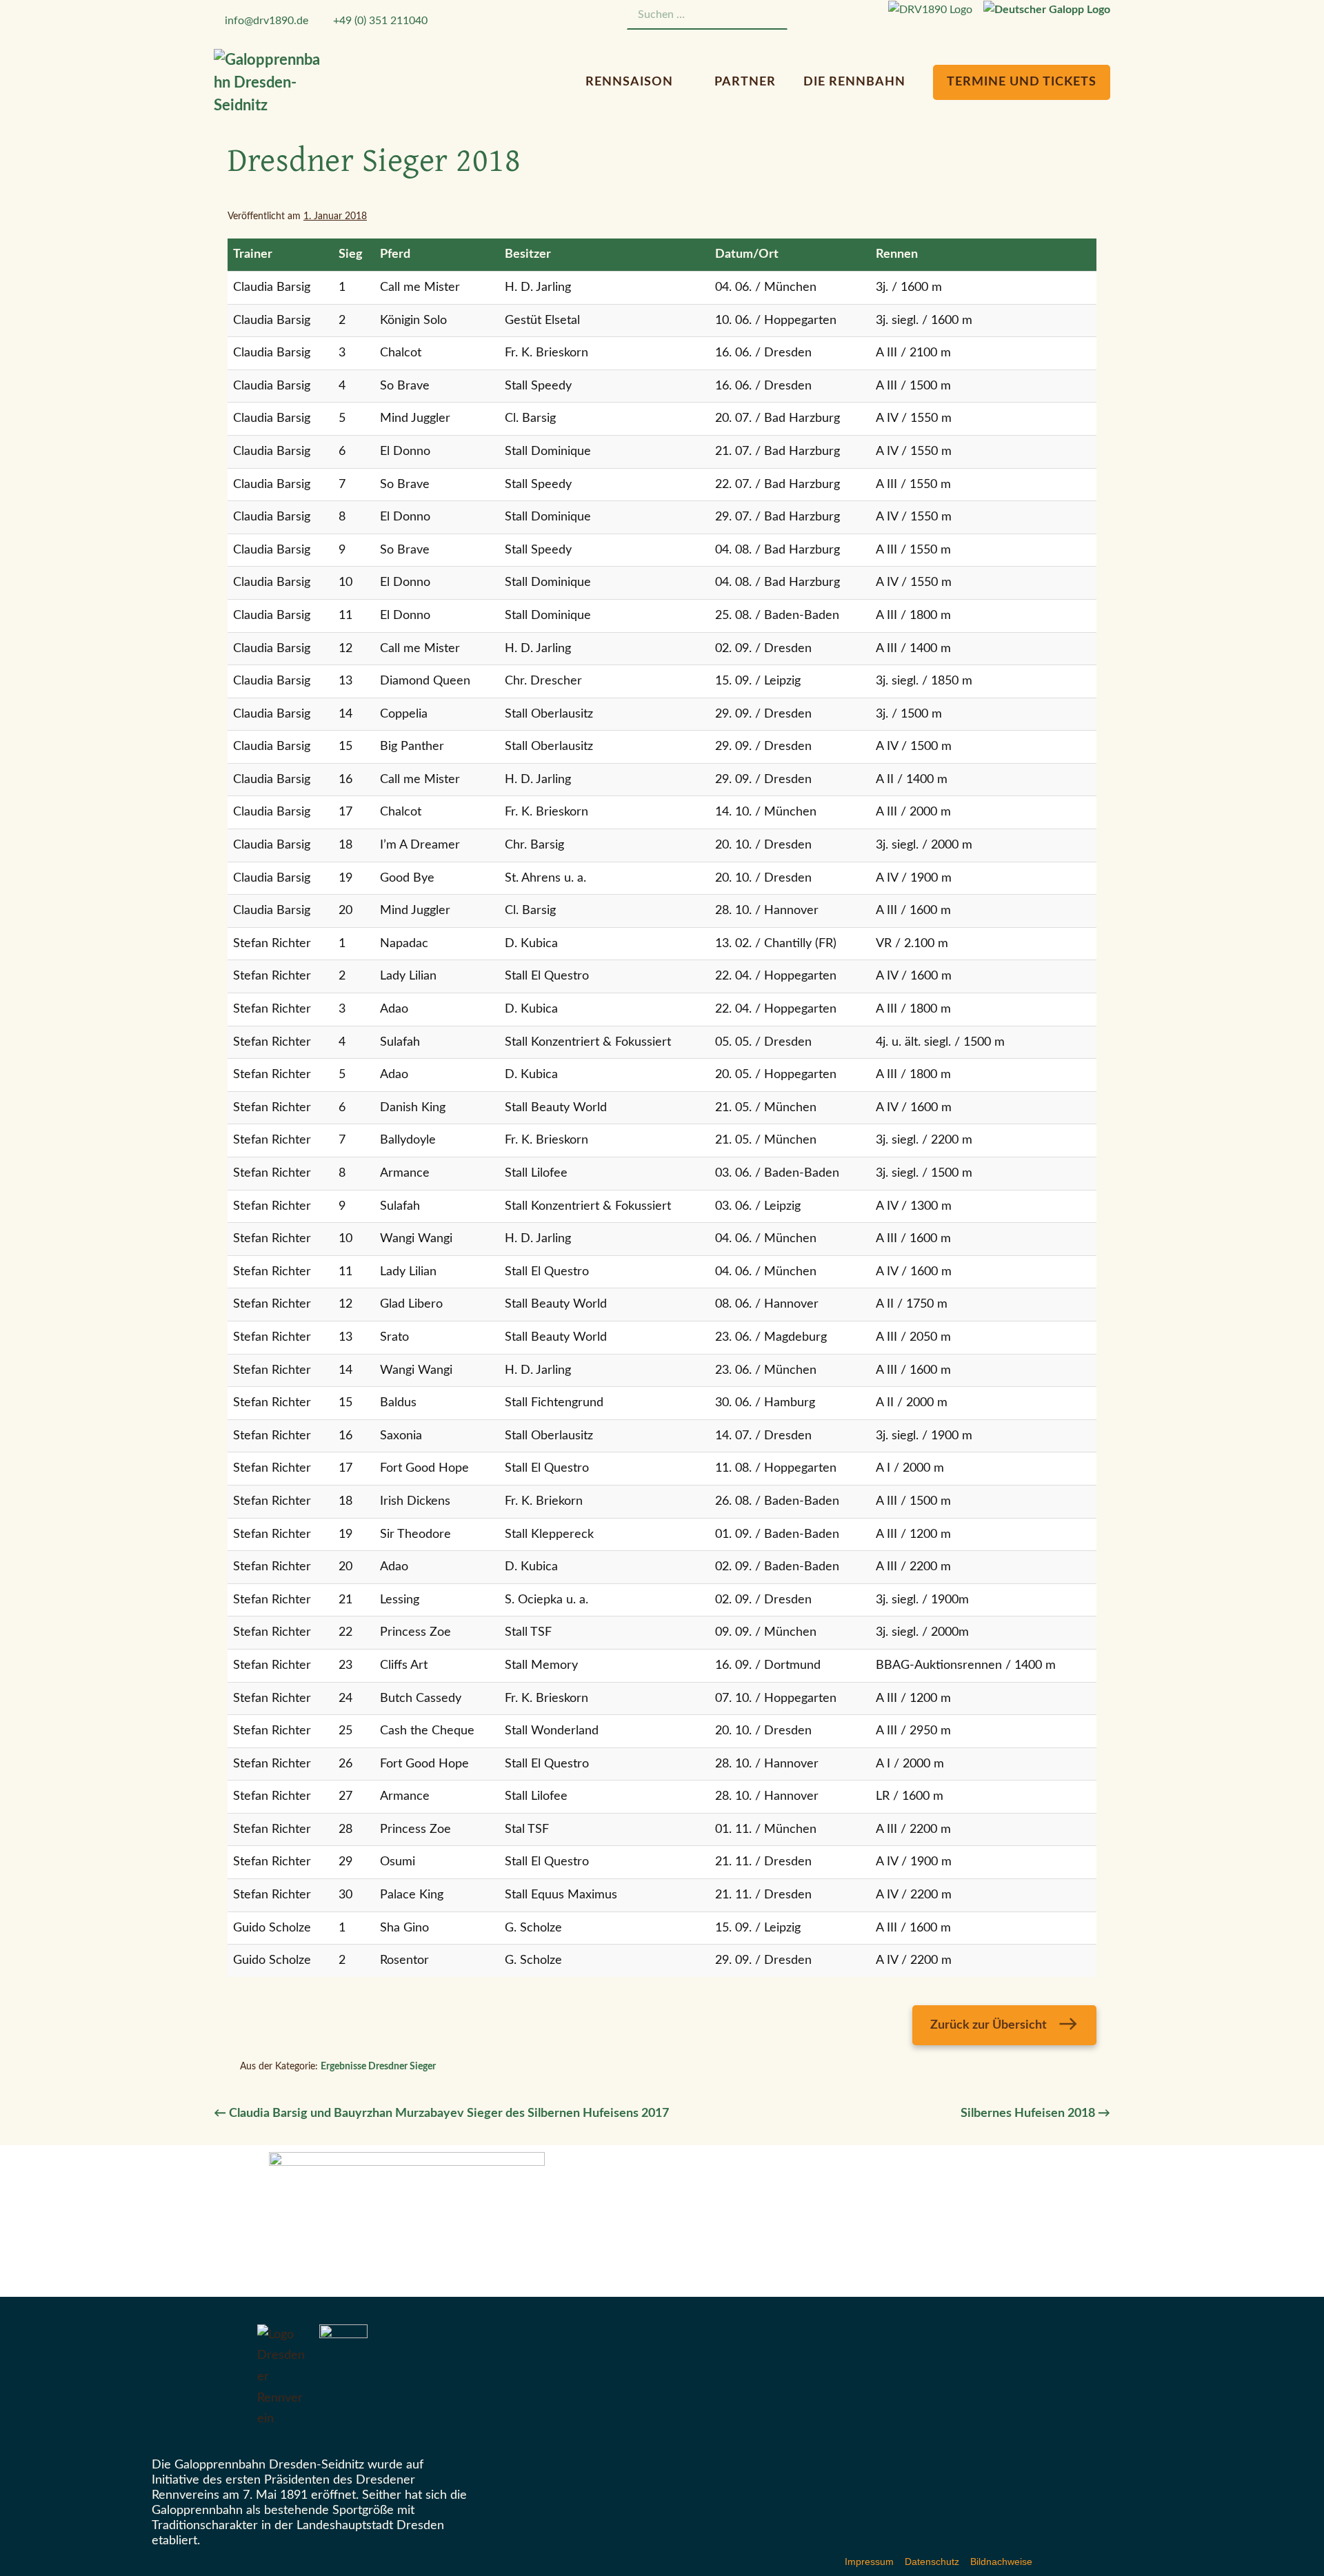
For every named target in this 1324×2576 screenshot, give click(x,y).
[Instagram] (846, 17)
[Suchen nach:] (707, 14)
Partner (745, 82)
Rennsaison (631, 82)
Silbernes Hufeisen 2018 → (1035, 2113)
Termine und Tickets (1022, 82)
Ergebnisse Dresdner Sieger (378, 2067)
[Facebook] (829, 17)
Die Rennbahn (856, 82)
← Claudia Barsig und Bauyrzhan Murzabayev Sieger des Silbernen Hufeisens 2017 (441, 2113)
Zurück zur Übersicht (989, 2025)
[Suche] (770, 15)
